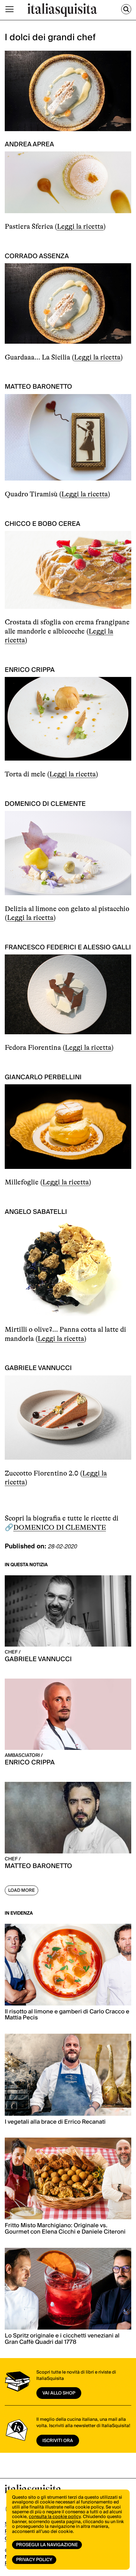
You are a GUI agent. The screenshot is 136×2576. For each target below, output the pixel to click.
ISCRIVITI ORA (58, 2441)
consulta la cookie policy (55, 2517)
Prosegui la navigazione (47, 2545)
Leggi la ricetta (80, 226)
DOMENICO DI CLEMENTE (60, 1527)
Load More (22, 1891)
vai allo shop (59, 2393)
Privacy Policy (34, 2560)
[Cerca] (126, 9)
